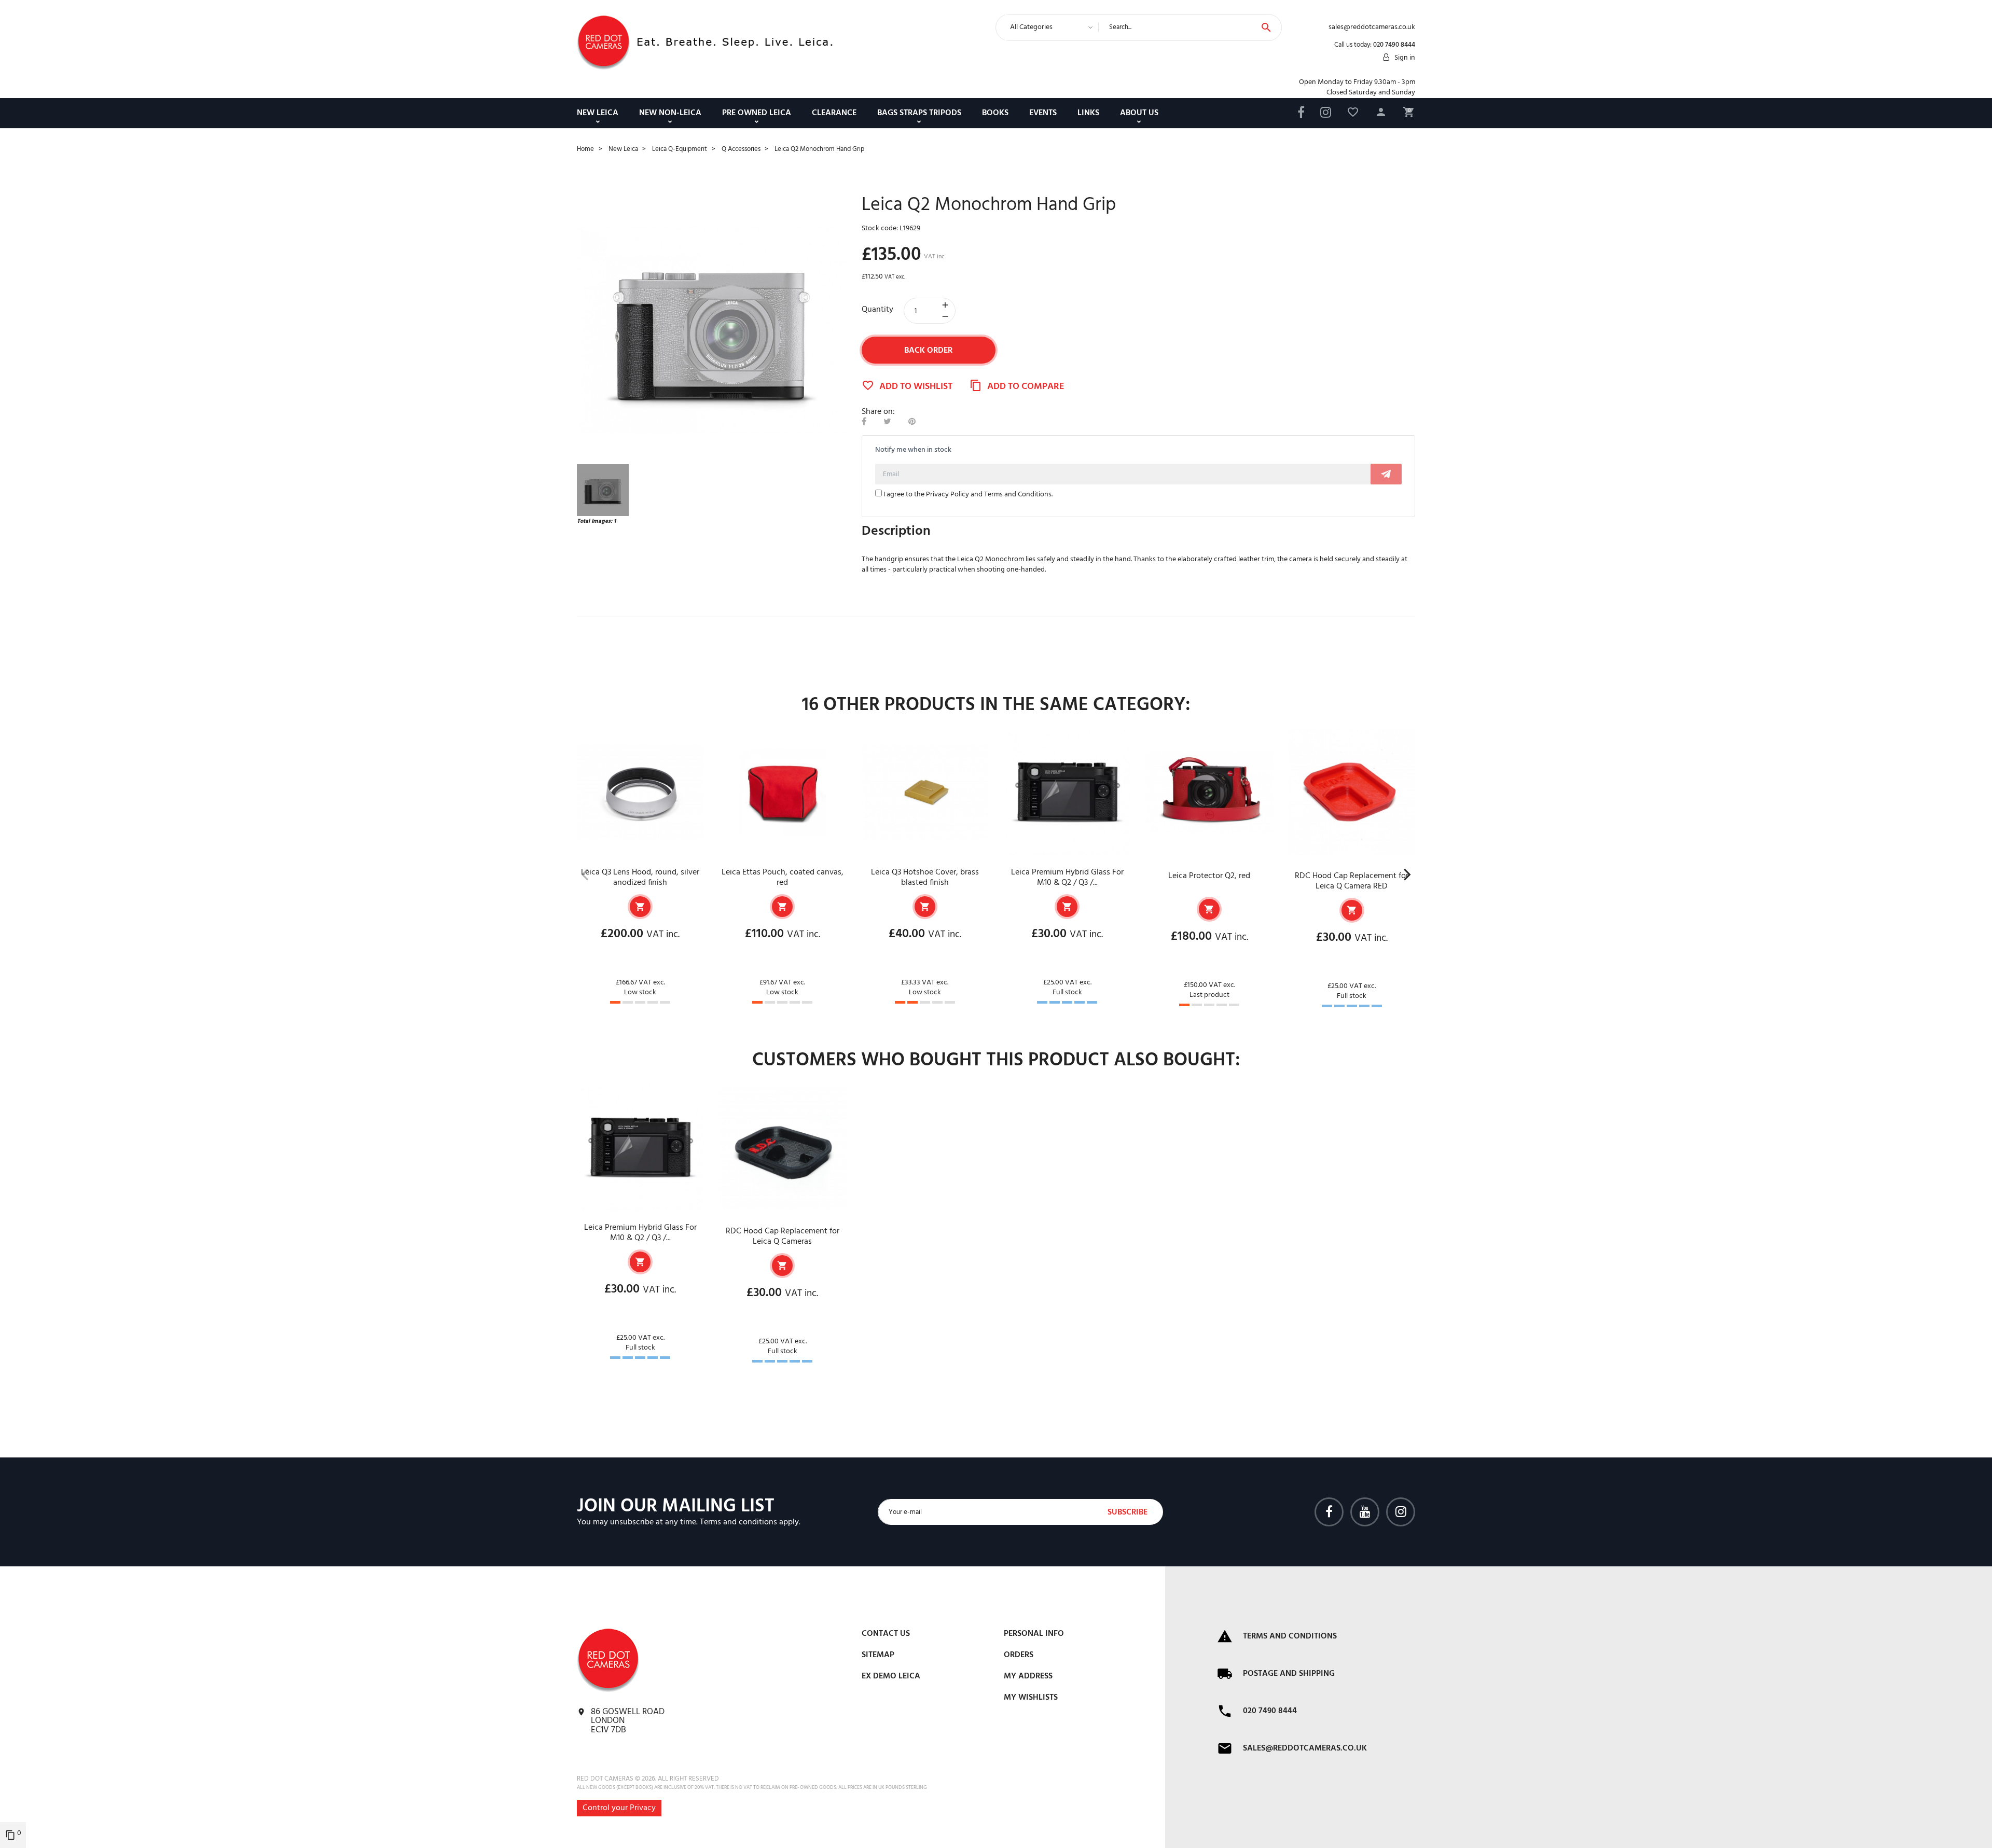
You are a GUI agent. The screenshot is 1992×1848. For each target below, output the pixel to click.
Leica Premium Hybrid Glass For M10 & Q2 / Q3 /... (1067, 878)
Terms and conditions (738, 1522)
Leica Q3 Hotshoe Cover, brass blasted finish (925, 878)
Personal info (1034, 1634)
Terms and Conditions (1018, 495)
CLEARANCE (834, 113)
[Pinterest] (912, 422)
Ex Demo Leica (891, 1676)
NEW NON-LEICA (670, 113)
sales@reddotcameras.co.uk (1305, 1748)
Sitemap (878, 1655)
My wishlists (1031, 1698)
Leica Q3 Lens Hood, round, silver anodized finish (640, 878)
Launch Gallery (711, 330)
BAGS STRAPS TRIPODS (919, 113)
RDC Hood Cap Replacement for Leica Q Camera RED (1352, 881)
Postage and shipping (1289, 1674)
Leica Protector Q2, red (1209, 876)
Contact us (886, 1634)
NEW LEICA (598, 113)
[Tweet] (887, 422)
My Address (1028, 1676)
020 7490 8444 (1394, 45)
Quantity (877, 310)
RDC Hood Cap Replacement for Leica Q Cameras (783, 1236)
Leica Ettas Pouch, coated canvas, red (783, 878)
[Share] (864, 422)
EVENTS (1043, 113)
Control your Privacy (619, 1808)
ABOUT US (1139, 113)
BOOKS (995, 113)
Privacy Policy (947, 495)
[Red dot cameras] (603, 43)
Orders (1019, 1655)
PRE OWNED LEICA (757, 113)
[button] (1381, 114)
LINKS (1088, 113)
